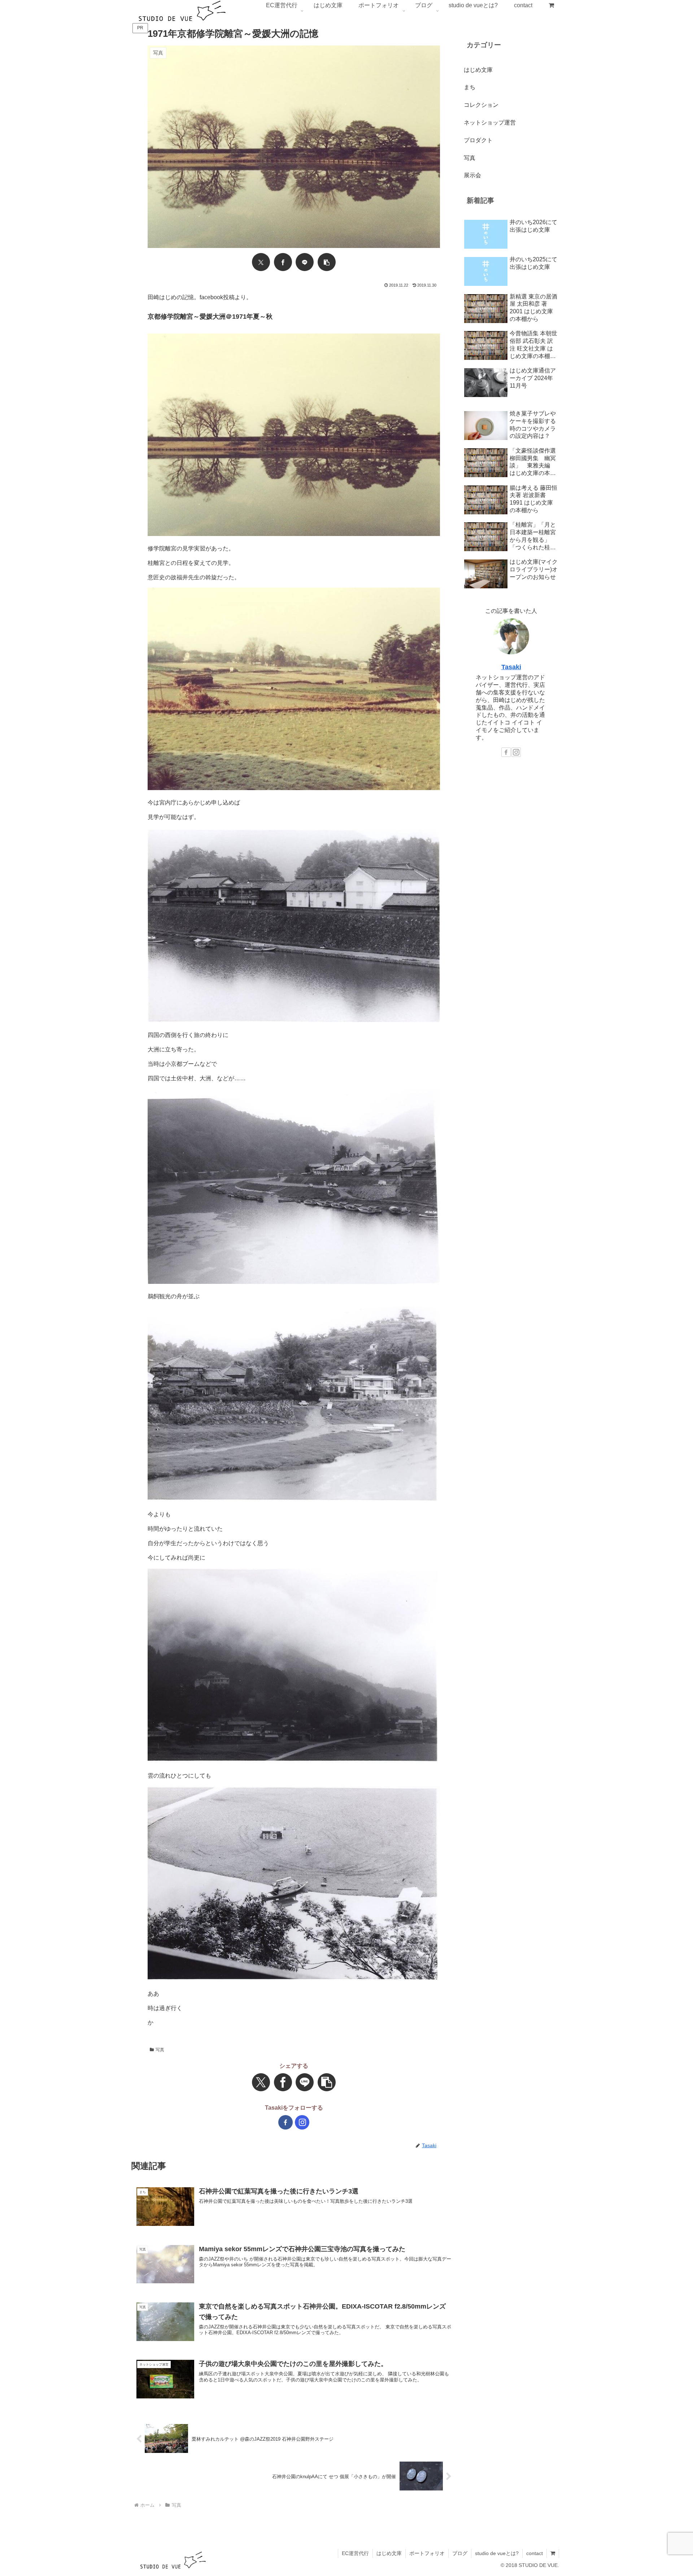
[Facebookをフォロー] (286, 2122)
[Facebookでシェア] (283, 262)
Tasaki (511, 667)
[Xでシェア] (261, 262)
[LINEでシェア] (305, 262)
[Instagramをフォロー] (302, 2122)
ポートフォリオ (427, 2553)
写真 (160, 2050)
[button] (327, 262)
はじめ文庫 (389, 2553)
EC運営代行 (355, 2553)
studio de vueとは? (497, 2553)
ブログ (460, 2553)
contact (535, 2553)
